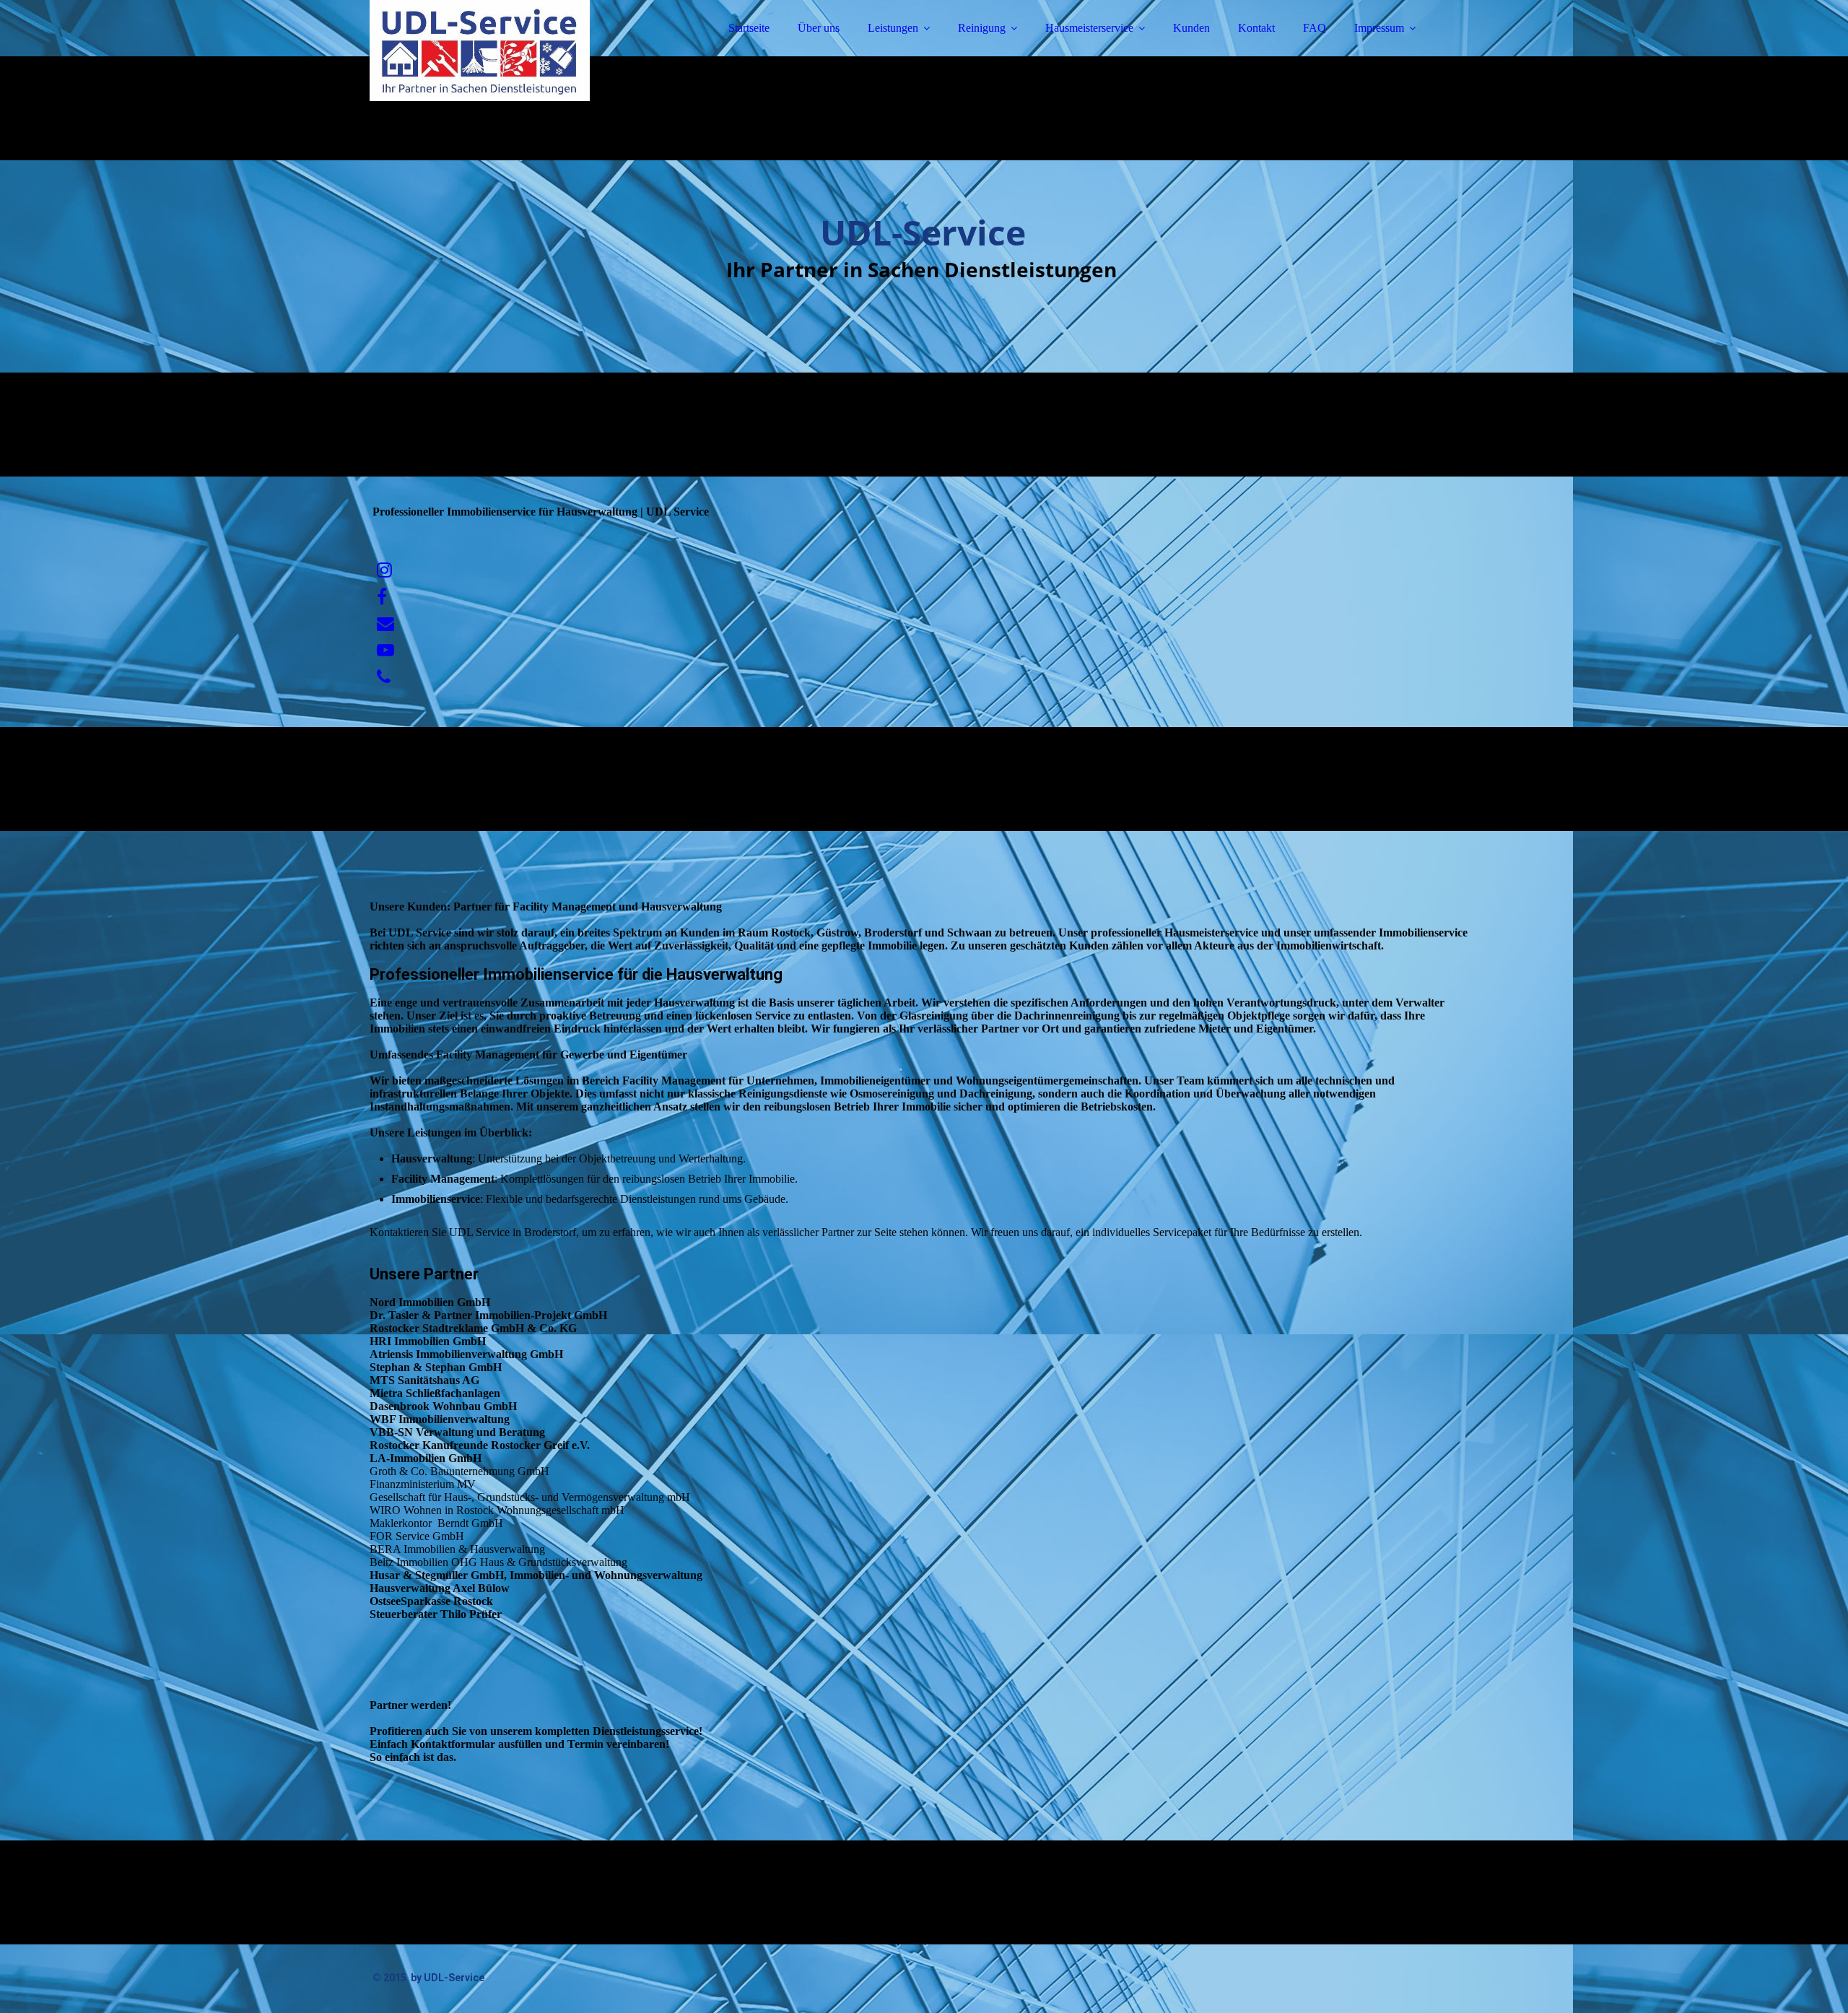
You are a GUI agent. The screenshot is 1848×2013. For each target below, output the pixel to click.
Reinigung (982, 28)
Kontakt (1256, 28)
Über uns (819, 28)
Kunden (1191, 28)
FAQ (1315, 28)
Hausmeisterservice (1089, 28)
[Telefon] (384, 677)
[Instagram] (384, 570)
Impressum (1379, 28)
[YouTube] (385, 651)
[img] (496, 51)
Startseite (749, 28)
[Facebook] (382, 597)
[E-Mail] (385, 624)
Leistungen (893, 28)
